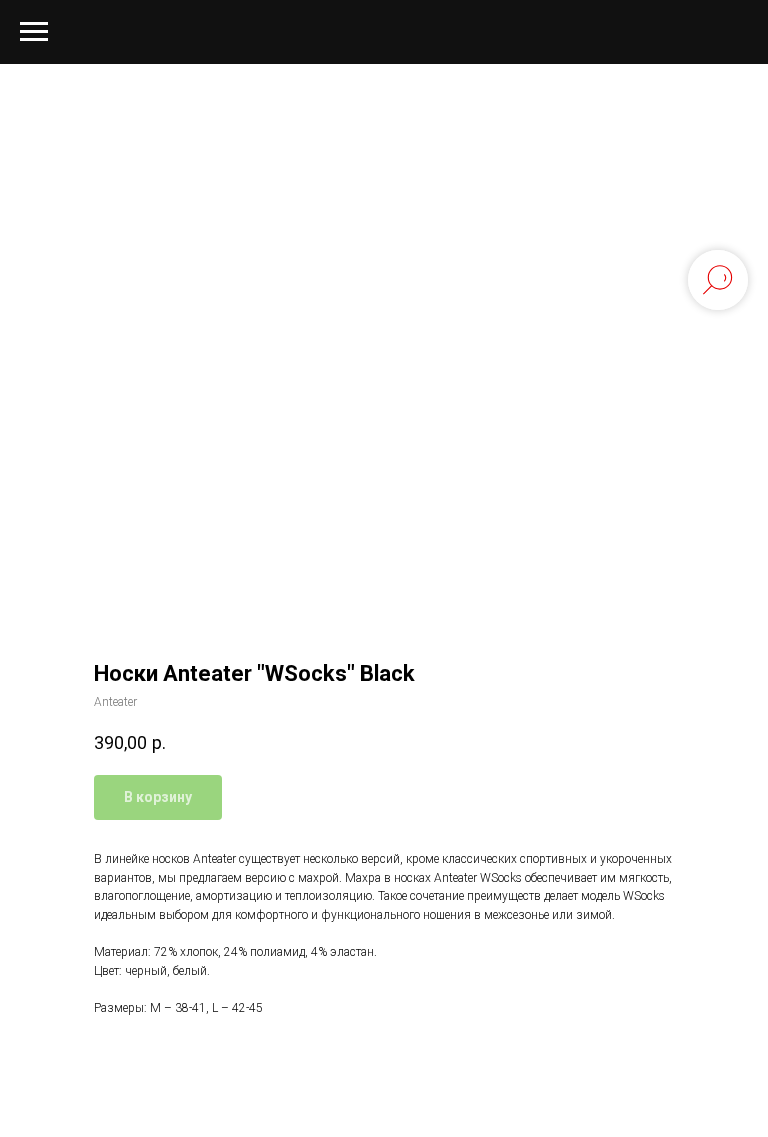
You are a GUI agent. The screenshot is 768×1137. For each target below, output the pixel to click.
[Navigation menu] (34, 32)
